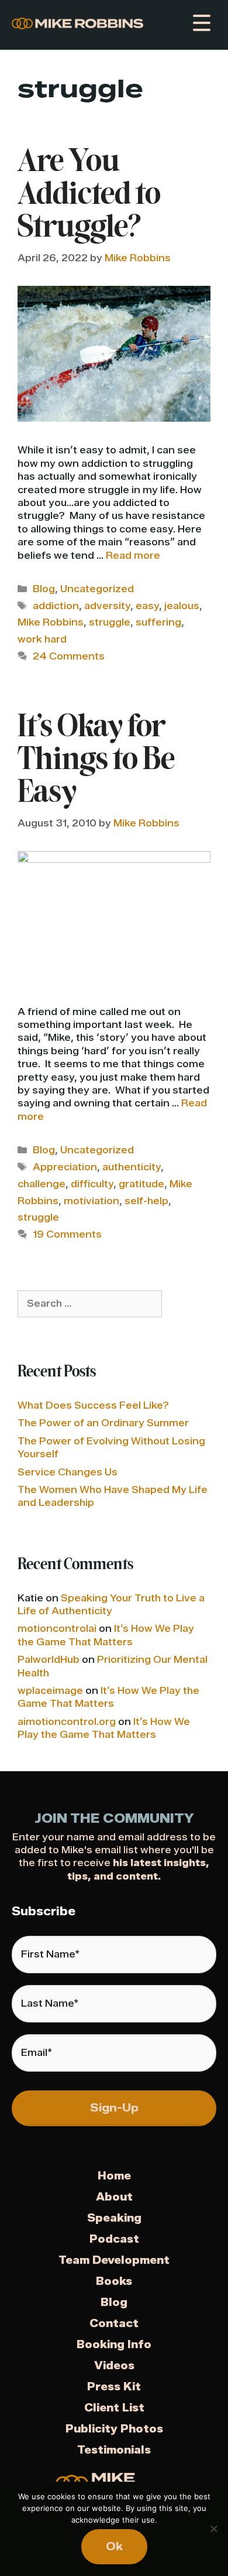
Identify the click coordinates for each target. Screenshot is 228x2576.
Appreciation (65, 1167)
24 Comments (69, 656)
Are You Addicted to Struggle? (89, 196)
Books (114, 2281)
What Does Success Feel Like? (93, 1405)
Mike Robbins (51, 622)
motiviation (91, 1201)
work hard (42, 639)
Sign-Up (114, 2108)
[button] (200, 23)
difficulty (92, 1184)
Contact (114, 2324)
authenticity (132, 1167)
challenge (42, 1184)
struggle (110, 622)
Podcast (114, 2239)
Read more (133, 556)
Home (114, 2176)
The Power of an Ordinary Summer (103, 1423)
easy (147, 606)
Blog (44, 589)
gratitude (141, 1184)
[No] (213, 2529)
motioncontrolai (57, 1629)
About (114, 2197)
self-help (146, 1201)
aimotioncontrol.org (67, 1722)
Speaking (114, 2218)
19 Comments (67, 1234)
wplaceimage (50, 1691)
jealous (182, 606)
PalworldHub (49, 1660)
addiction (56, 606)
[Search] (179, 1304)
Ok (114, 2546)
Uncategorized (97, 589)
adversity (107, 606)
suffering (158, 622)
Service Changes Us (68, 1472)
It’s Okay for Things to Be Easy (96, 761)
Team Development (114, 2260)
